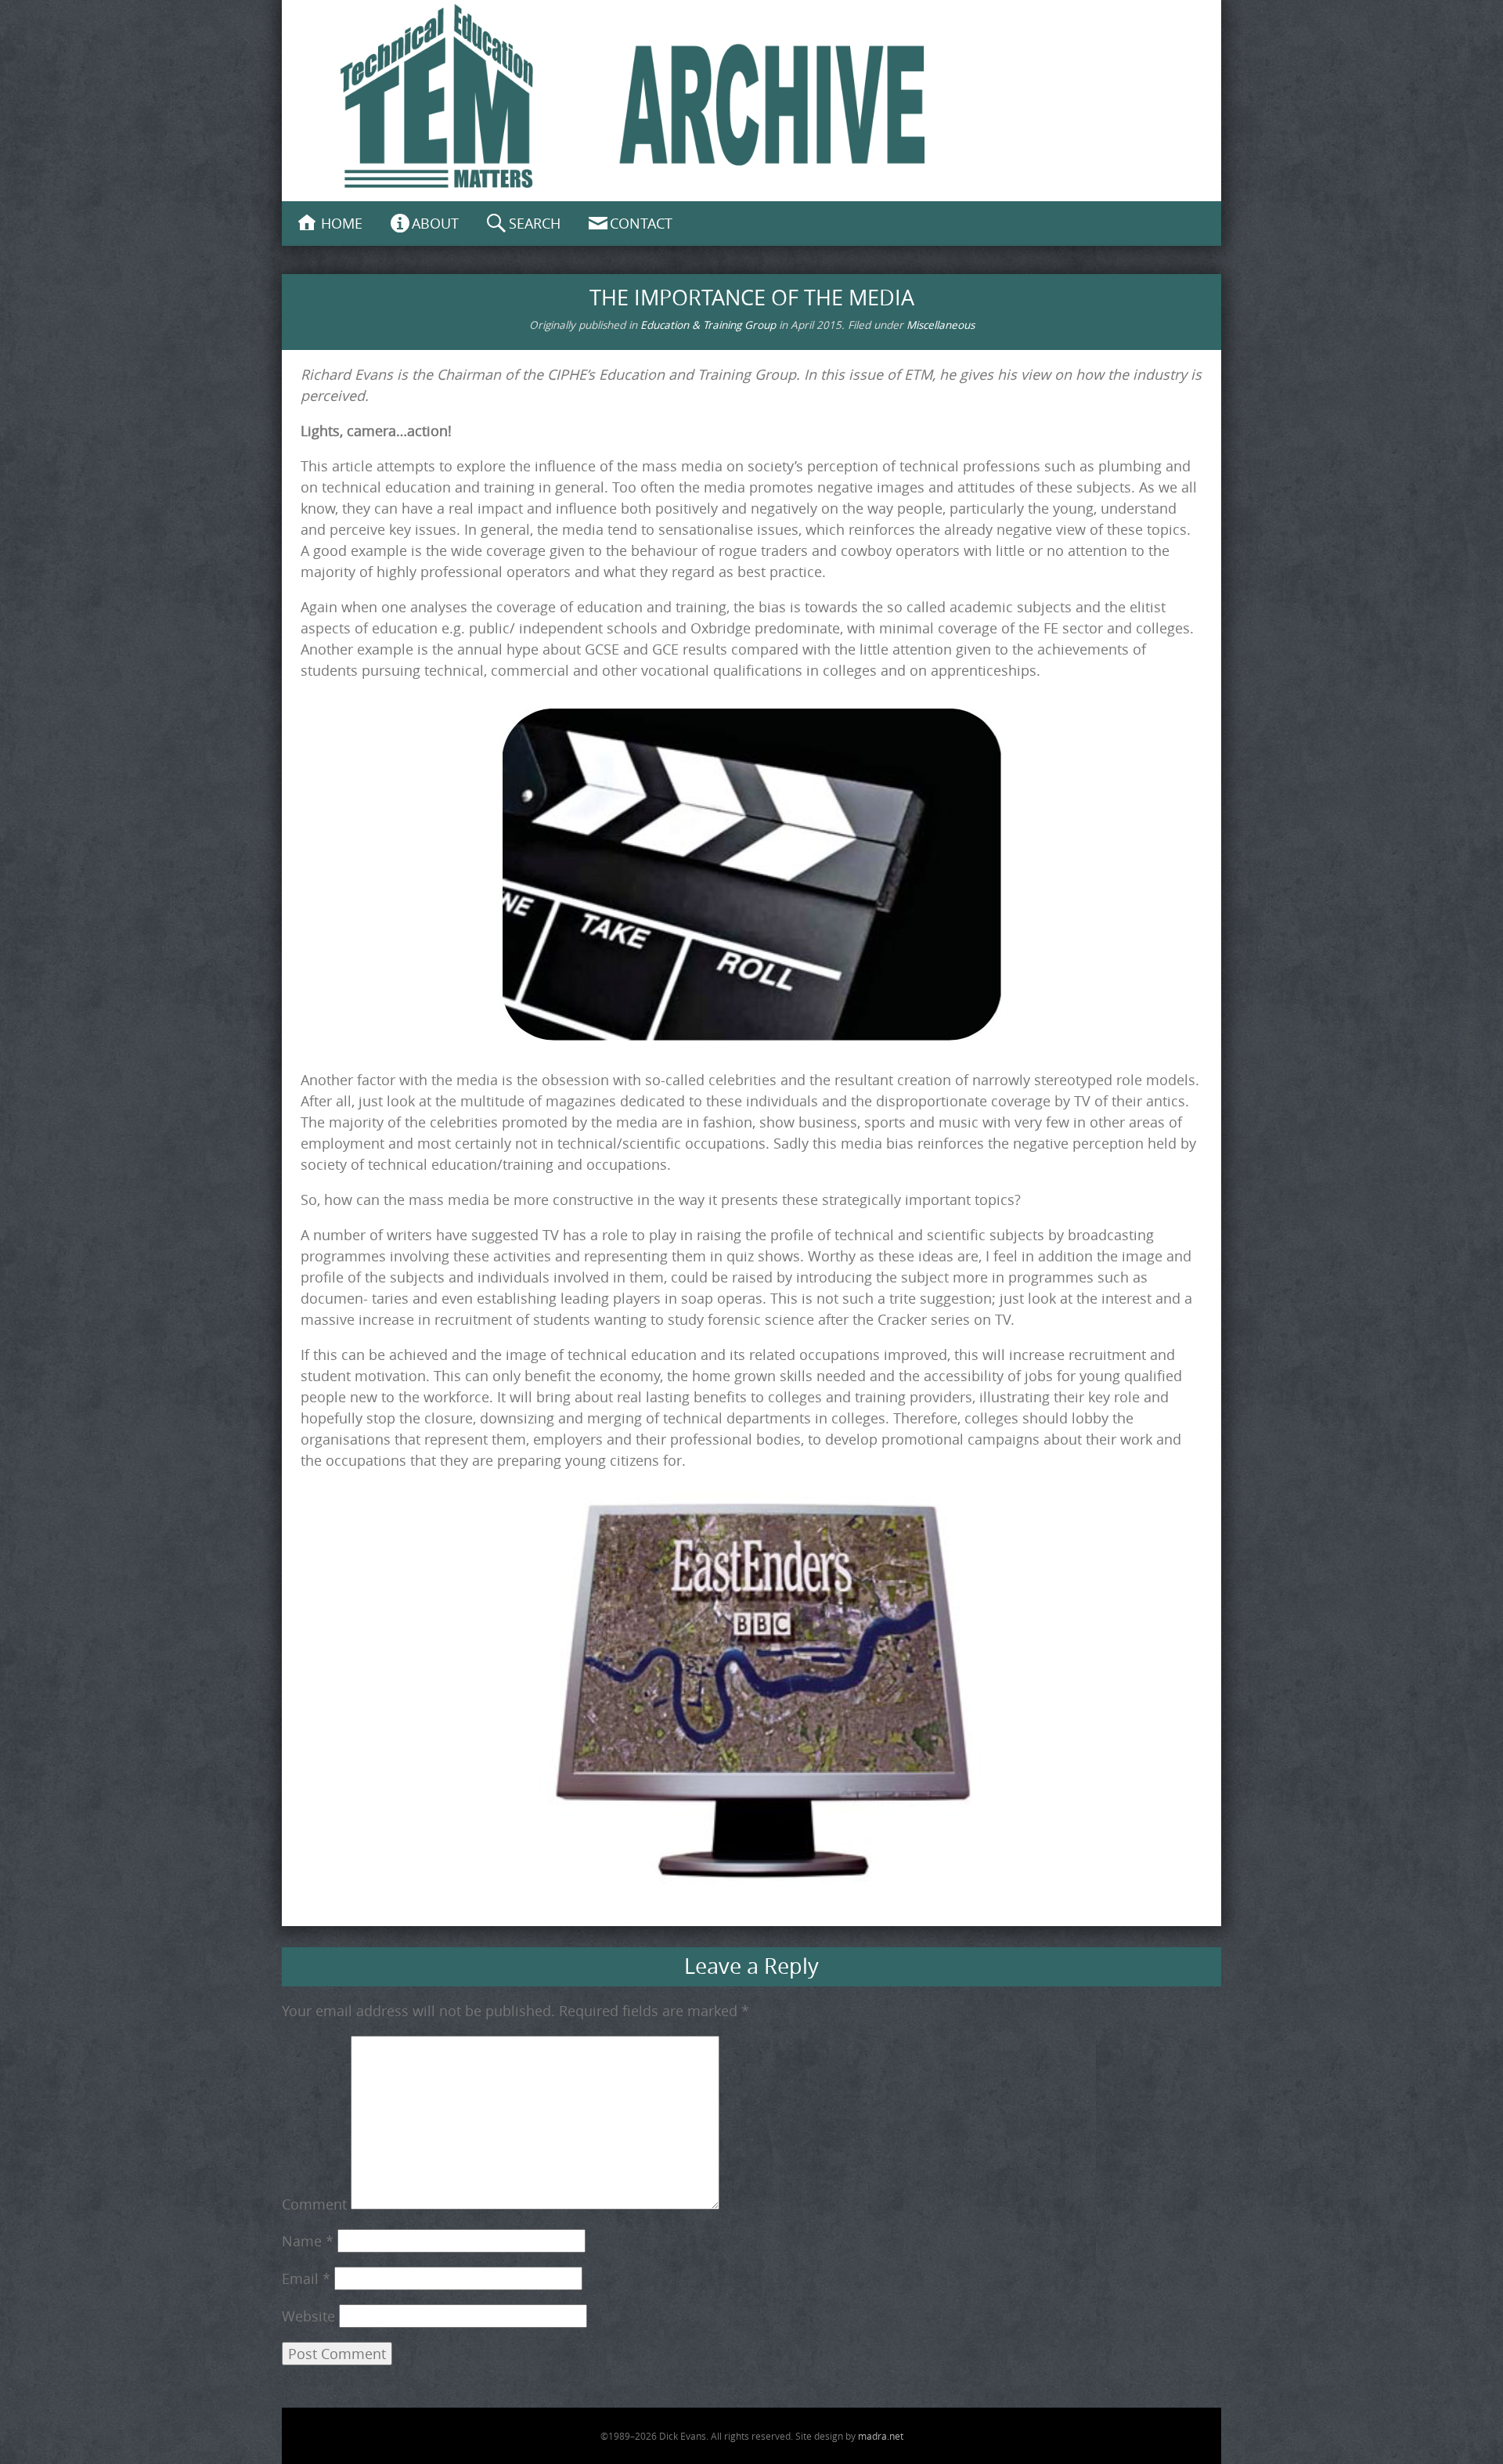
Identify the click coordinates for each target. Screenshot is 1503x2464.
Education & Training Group (708, 325)
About (435, 223)
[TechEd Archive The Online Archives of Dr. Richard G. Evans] (751, 98)
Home (342, 223)
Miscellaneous (941, 325)
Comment (314, 2204)
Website (308, 2316)
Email (306, 2278)
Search (535, 223)
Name (308, 2241)
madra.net (881, 2436)
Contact (641, 223)
